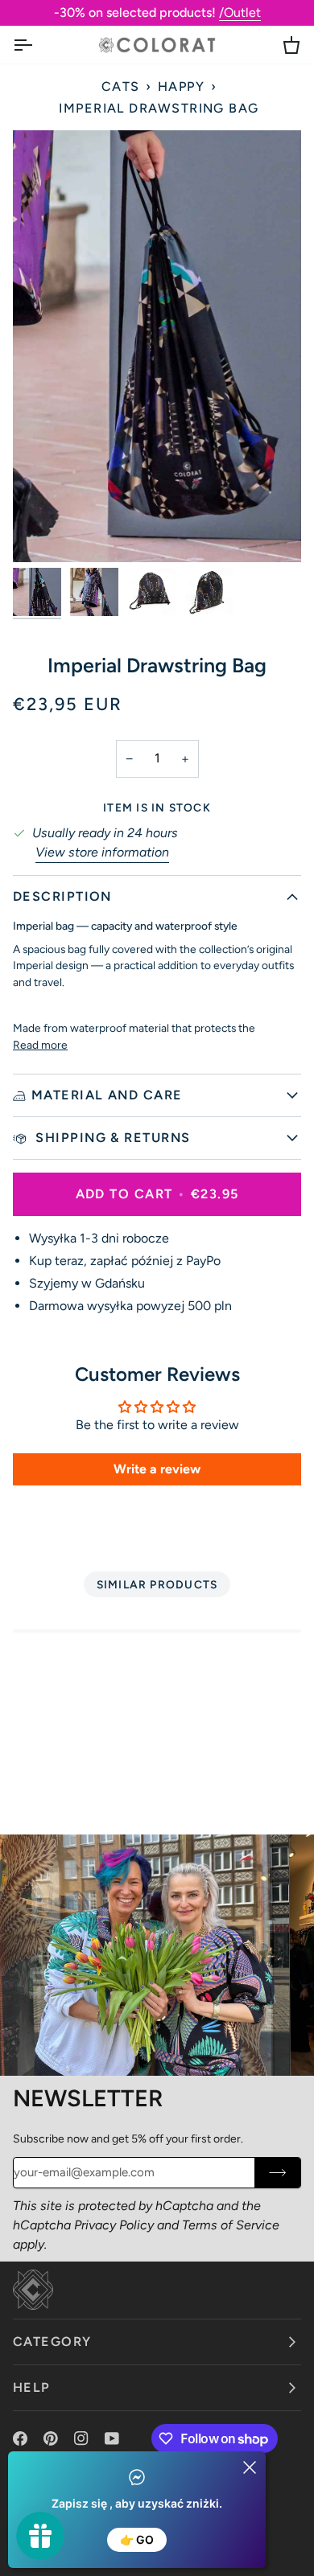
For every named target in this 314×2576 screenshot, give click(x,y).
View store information (102, 852)
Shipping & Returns (111, 1138)
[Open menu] (37, 45)
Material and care (107, 1095)
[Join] (277, 2173)
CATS (121, 86)
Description (62, 896)
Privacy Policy (114, 2225)
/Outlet (240, 12)
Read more (40, 1045)
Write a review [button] (157, 1469)
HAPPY (181, 86)
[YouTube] (112, 2438)
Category (52, 2342)
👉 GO (137, 2539)
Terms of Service (231, 2225)
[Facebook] (20, 2438)
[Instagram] (81, 2438)
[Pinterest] (51, 2438)
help (32, 2387)
